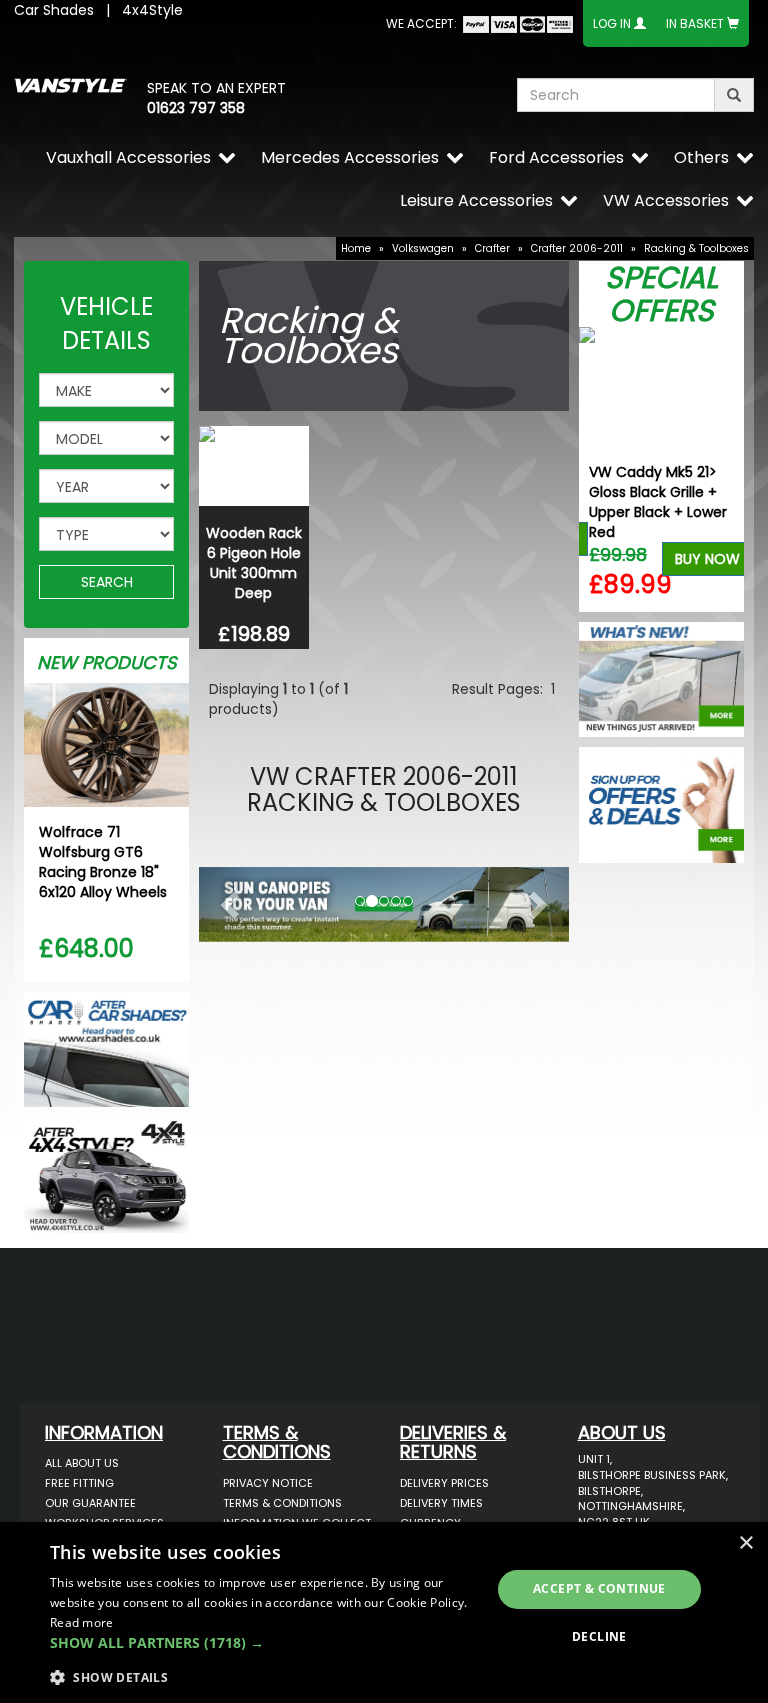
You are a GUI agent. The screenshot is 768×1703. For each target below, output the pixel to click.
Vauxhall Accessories (128, 157)
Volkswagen (423, 248)
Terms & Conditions (282, 1503)
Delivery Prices (444, 1483)
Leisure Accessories (476, 200)
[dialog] (384, 1612)
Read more (82, 1622)
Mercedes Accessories (350, 157)
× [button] (745, 1543)
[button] (227, 899)
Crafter (492, 248)
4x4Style (152, 10)
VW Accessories (666, 200)
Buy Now (707, 559)
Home (356, 248)
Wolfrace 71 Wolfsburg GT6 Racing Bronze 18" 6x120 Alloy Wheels (103, 862)
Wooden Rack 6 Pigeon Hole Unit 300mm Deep (254, 563)
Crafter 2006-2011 (577, 248)
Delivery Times (441, 1503)
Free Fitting (79, 1483)
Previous (601, 469)
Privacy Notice (268, 1483)
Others (701, 157)
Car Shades (54, 10)
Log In (612, 23)
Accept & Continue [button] (599, 1588)
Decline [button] (599, 1636)
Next (721, 469)
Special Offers (661, 294)
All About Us (82, 1463)
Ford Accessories (556, 157)
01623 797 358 (196, 108)
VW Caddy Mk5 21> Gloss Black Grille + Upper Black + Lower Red (658, 502)
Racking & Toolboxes (696, 248)
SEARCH (107, 582)
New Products (107, 662)
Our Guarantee (90, 1503)
